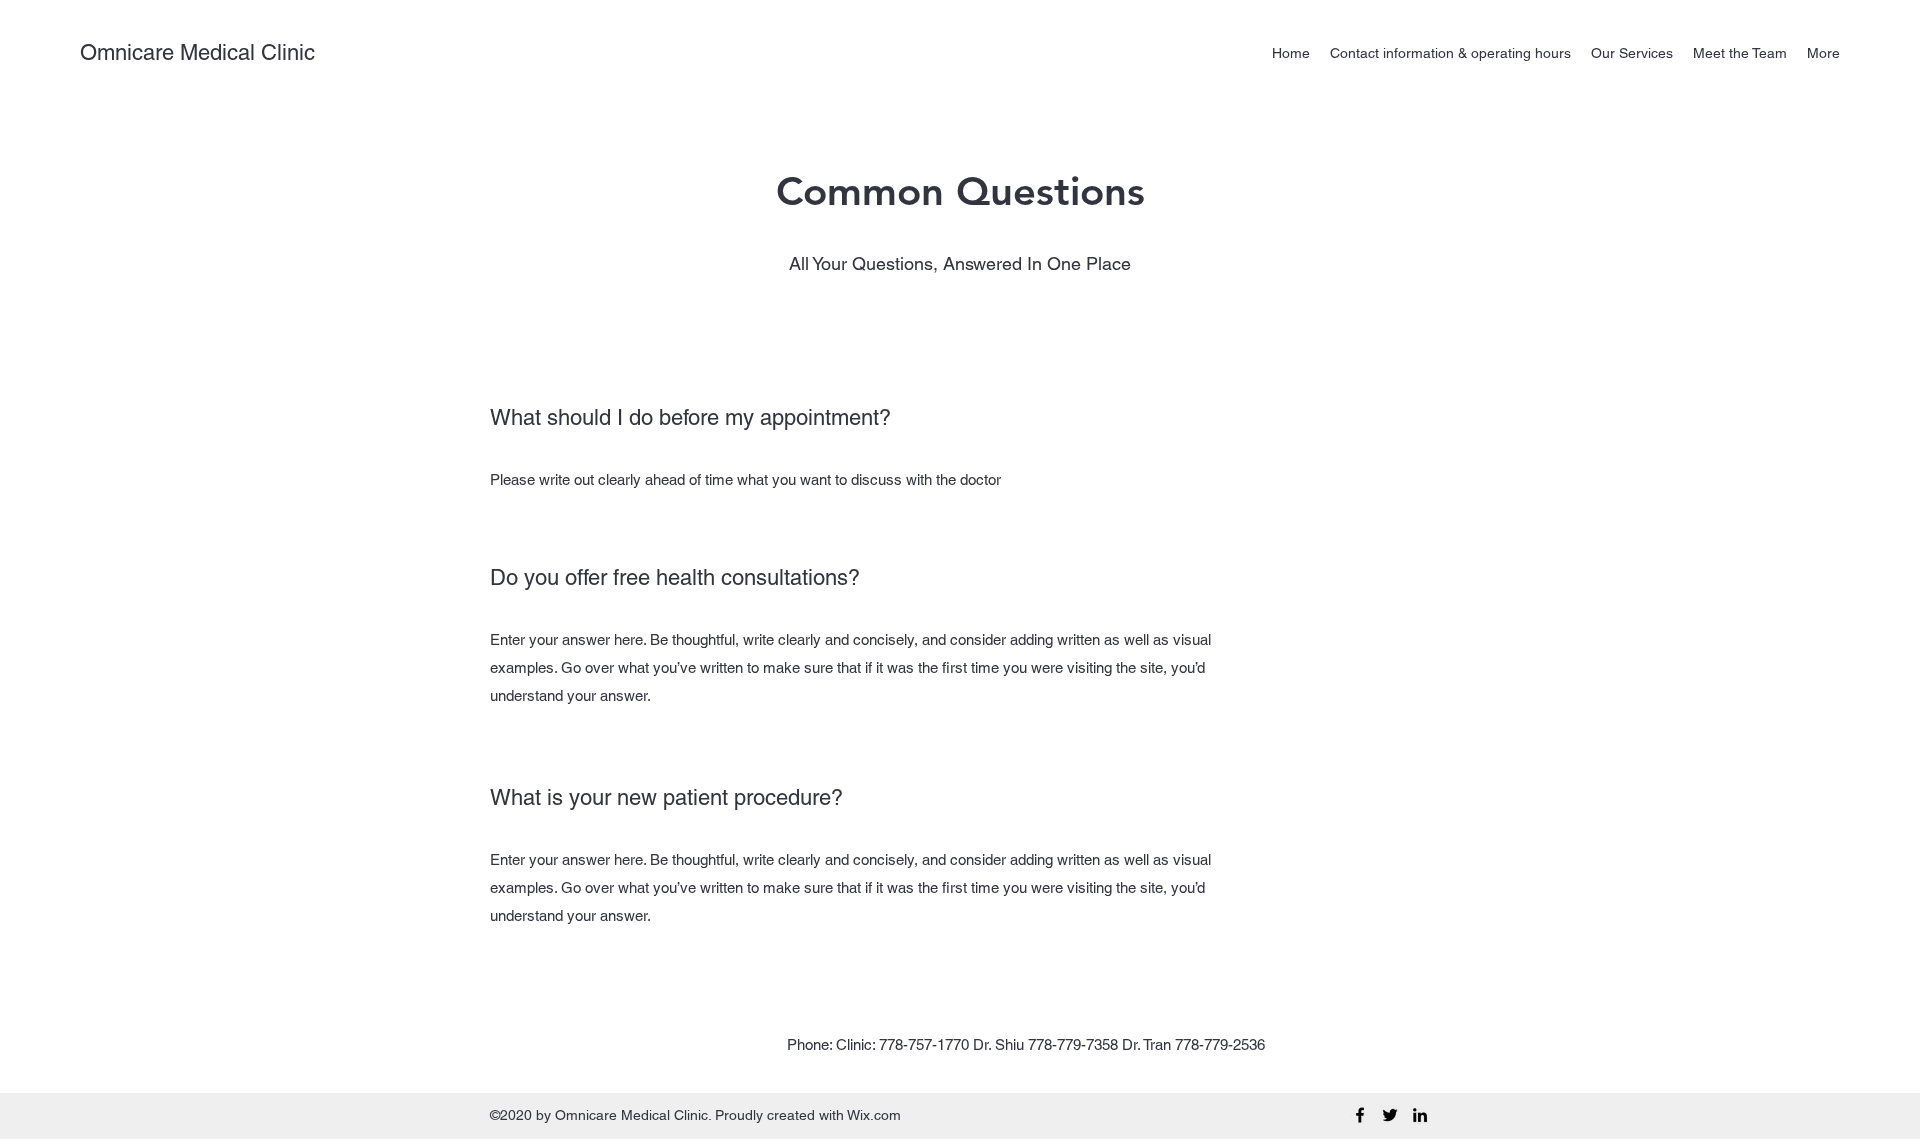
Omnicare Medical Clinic (197, 52)
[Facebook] (1360, 1115)
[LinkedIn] (1420, 1115)
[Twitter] (1390, 1115)
